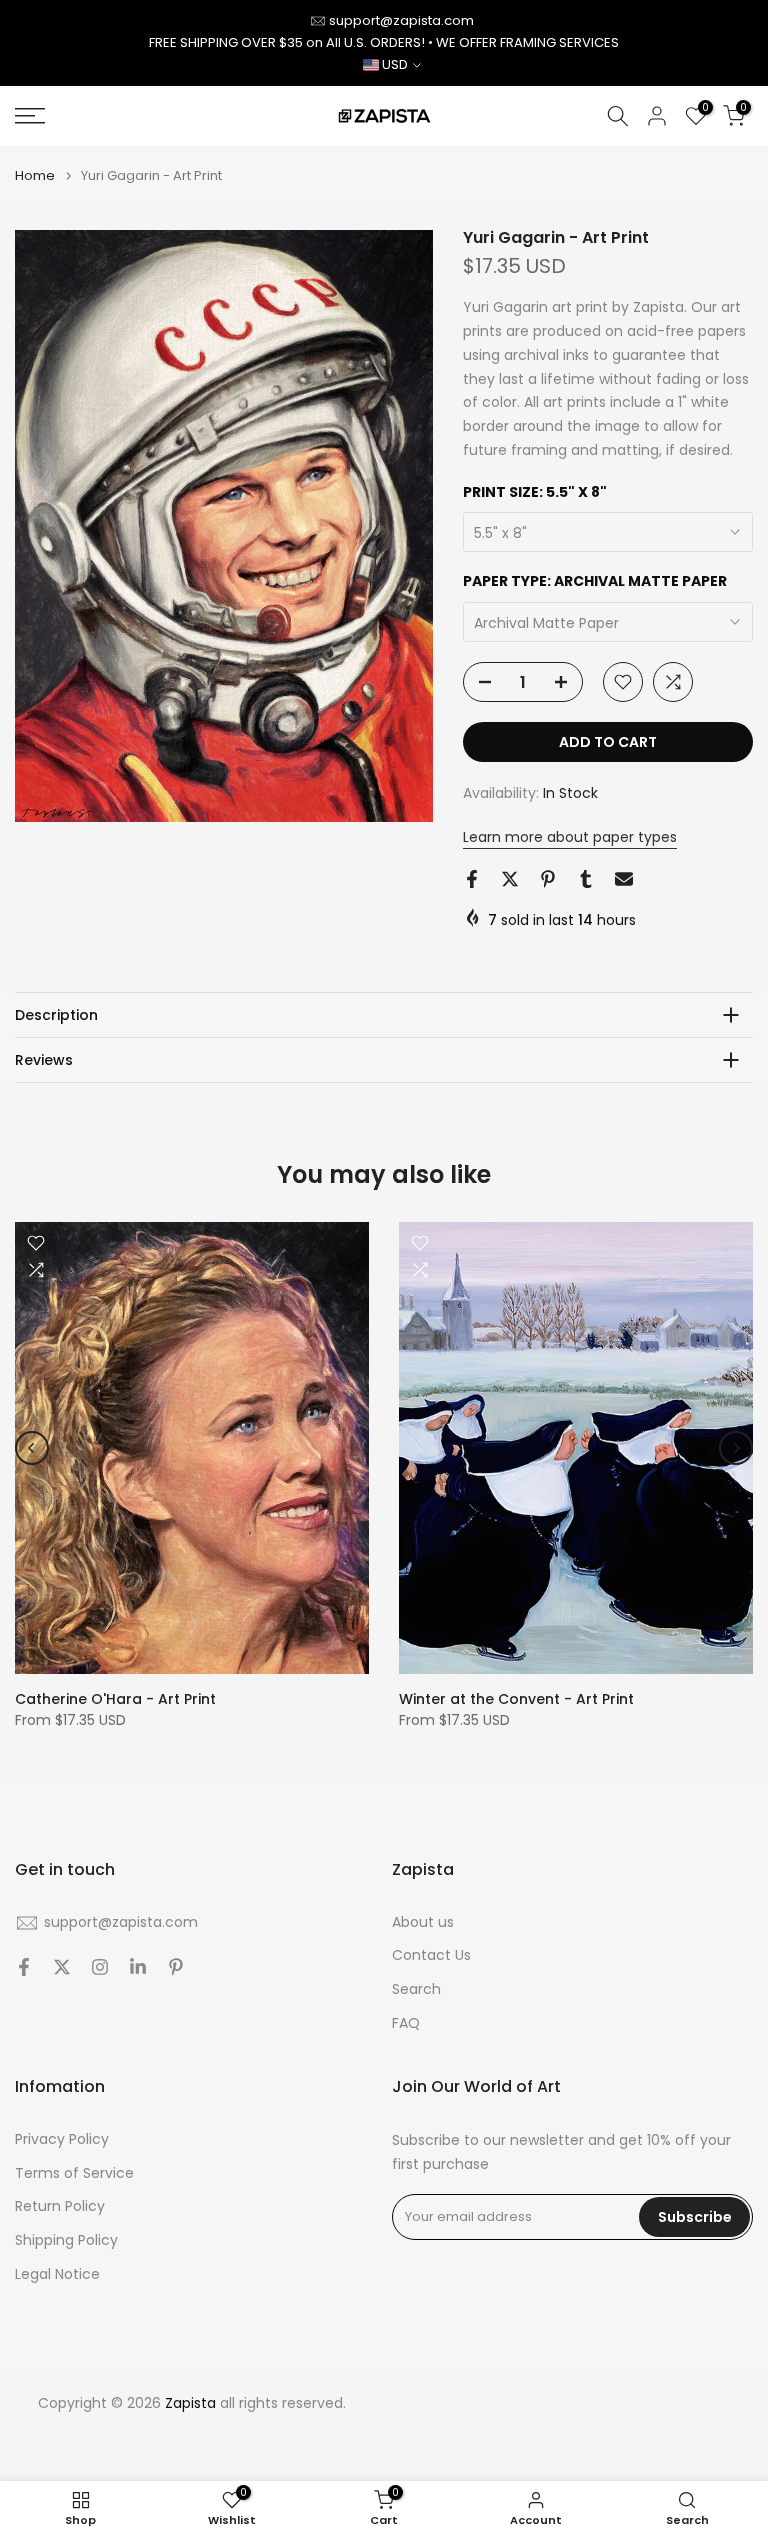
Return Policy (60, 2206)
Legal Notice (57, 2274)
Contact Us (431, 1955)
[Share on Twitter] (510, 879)
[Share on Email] (624, 879)
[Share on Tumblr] (586, 879)
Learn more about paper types (570, 837)
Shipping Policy (66, 2240)
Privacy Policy (62, 2139)
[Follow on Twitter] (62, 1967)
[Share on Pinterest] (548, 879)
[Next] (736, 1448)
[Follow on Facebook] (24, 1967)
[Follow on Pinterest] (176, 1967)
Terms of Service (74, 2173)
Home (35, 175)
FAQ (406, 2023)
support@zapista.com (401, 20)
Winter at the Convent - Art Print (516, 1700)
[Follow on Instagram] (100, 1967)
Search (416, 1989)
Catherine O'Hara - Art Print (115, 1700)
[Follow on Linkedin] (138, 1967)
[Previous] (32, 1448)
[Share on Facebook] (472, 879)
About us (423, 1922)
